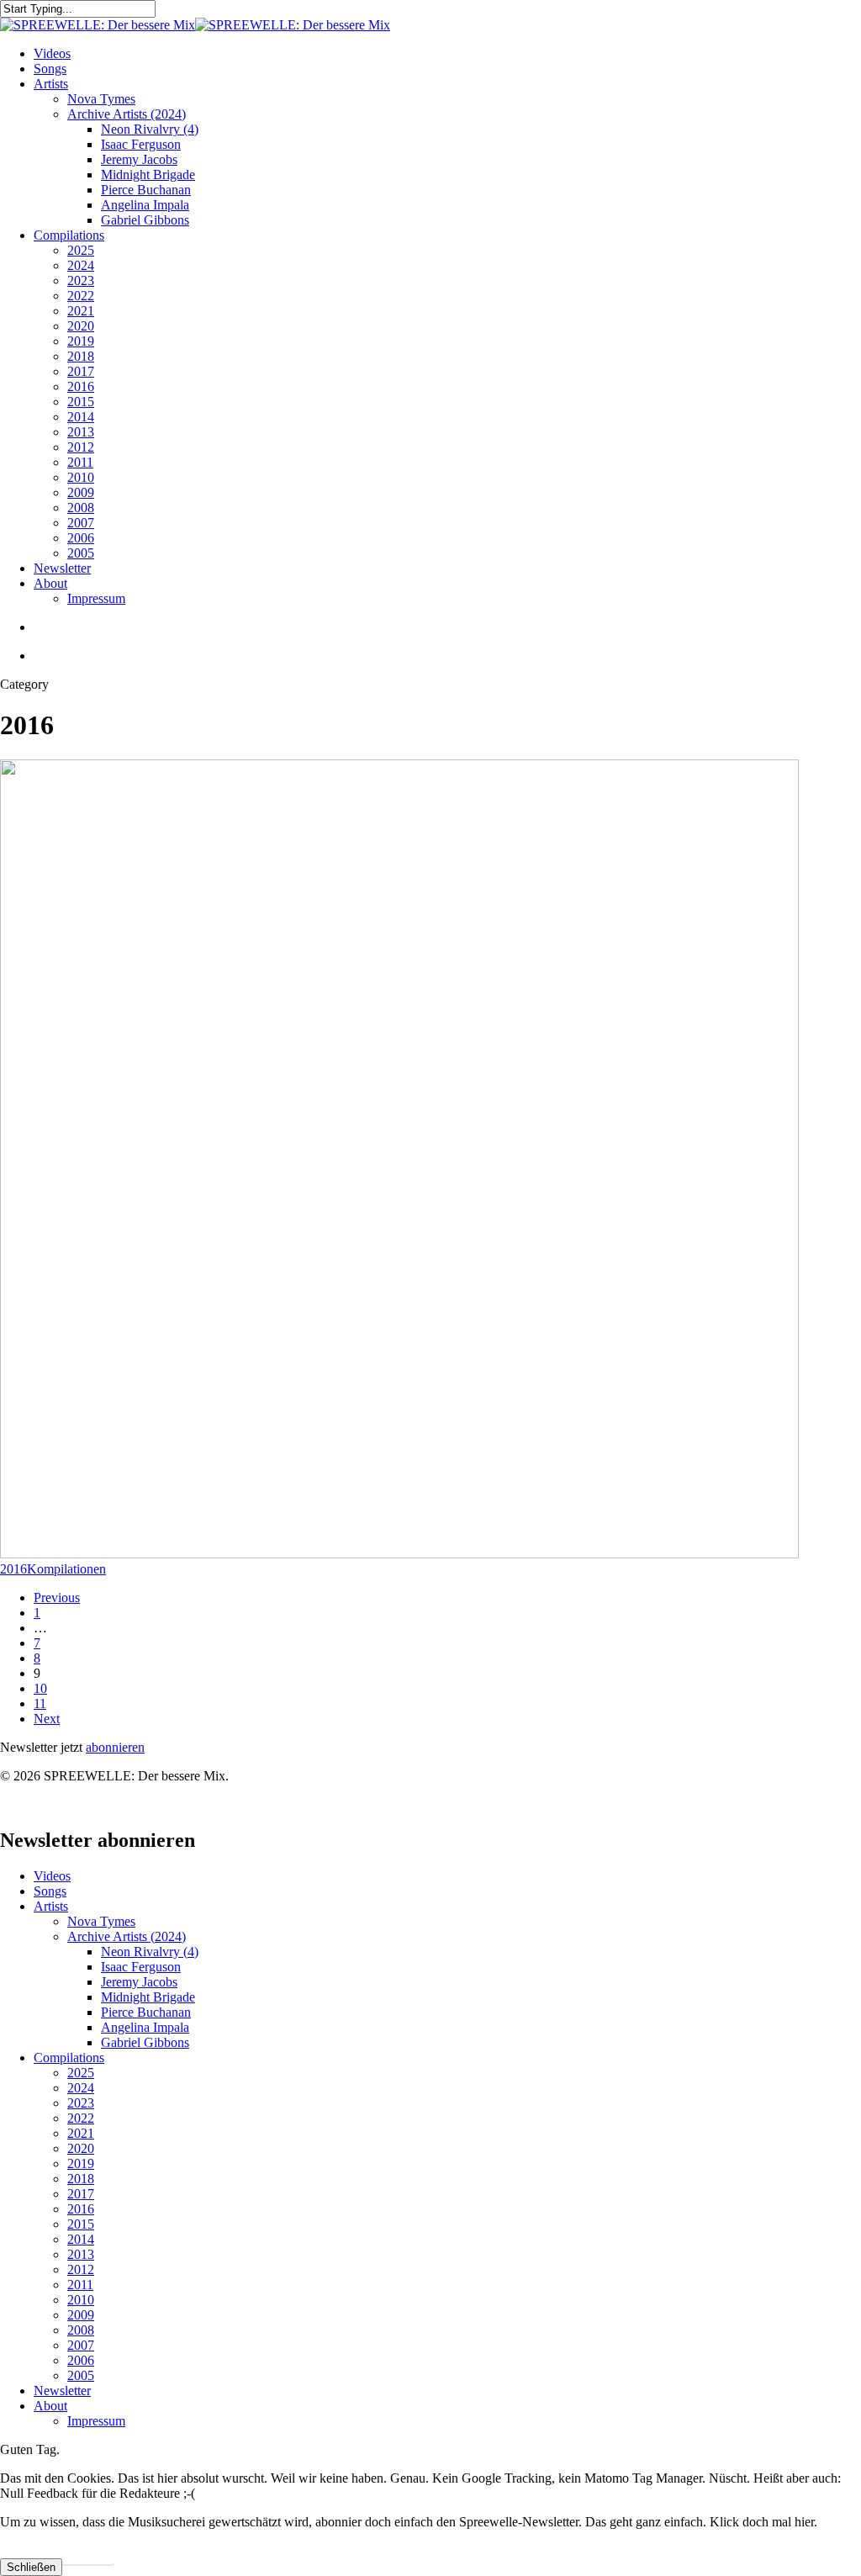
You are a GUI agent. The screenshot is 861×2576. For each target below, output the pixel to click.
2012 (81, 2269)
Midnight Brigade (148, 1997)
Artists (51, 1906)
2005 (81, 2375)
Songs (50, 1891)
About (50, 2406)
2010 (81, 2300)
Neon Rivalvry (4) (150, 1952)
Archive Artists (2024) (127, 1936)
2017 (81, 2194)
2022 (81, 2118)
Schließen (31, 2567)
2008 (81, 2330)
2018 (81, 2179)
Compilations (69, 2058)
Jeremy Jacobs (139, 1982)
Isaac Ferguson (141, 1967)
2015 (81, 2224)
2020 (81, 2148)
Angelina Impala (145, 2027)
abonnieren (115, 1747)
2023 (81, 2103)
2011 (80, 2285)
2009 (81, 2315)
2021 (81, 2133)
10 (40, 1688)
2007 (81, 2345)
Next (47, 1719)
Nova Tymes (101, 1921)
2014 (81, 2239)
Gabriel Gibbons (145, 2042)
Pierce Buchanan (146, 2012)
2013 (81, 2254)
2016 (13, 1569)
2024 (81, 2088)
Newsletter (62, 2391)
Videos (52, 1876)
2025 (81, 2073)
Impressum (96, 2421)
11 (40, 1703)
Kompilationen (66, 1569)
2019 (81, 2163)
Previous (57, 1597)
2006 (81, 2360)
